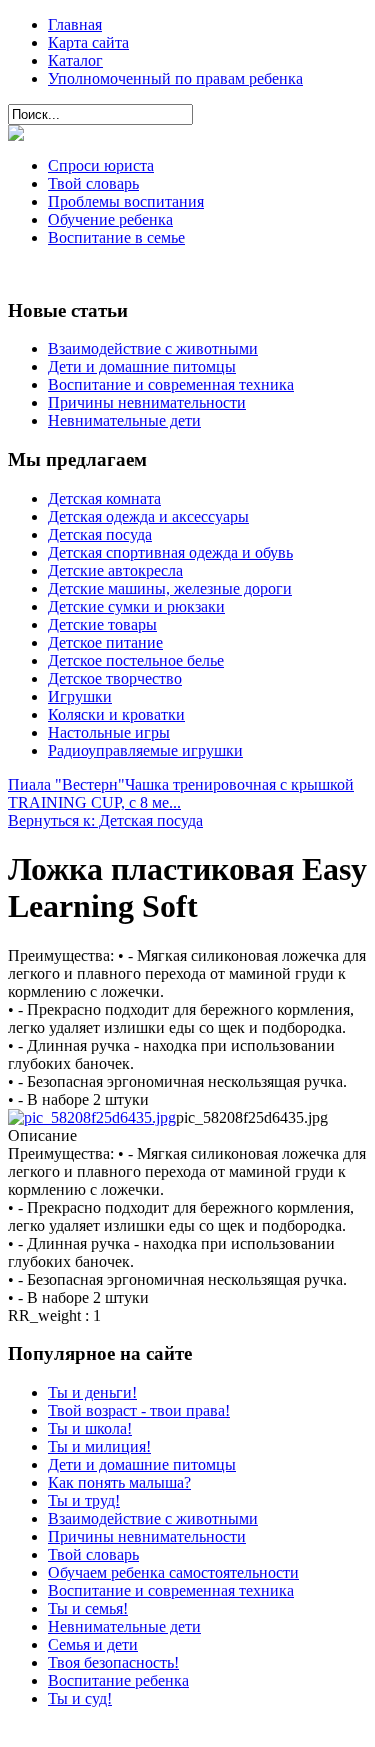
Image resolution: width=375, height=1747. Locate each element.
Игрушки (80, 696)
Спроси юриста (101, 165)
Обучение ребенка (110, 219)
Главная (75, 24)
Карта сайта (88, 42)
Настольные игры (109, 732)
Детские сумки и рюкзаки (136, 606)
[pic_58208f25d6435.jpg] (92, 1117)
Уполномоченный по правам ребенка (175, 78)
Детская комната (104, 498)
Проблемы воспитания (126, 201)
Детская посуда (100, 534)
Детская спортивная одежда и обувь (170, 552)
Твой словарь (93, 183)
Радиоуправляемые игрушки (145, 750)
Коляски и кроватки (116, 714)
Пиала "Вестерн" (66, 784)
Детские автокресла (115, 570)
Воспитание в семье (116, 237)
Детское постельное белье (136, 660)
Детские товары (102, 624)
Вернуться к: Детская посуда (105, 820)
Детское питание (105, 642)
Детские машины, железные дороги (170, 588)
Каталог (75, 60)
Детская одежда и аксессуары (148, 516)
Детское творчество (115, 678)
